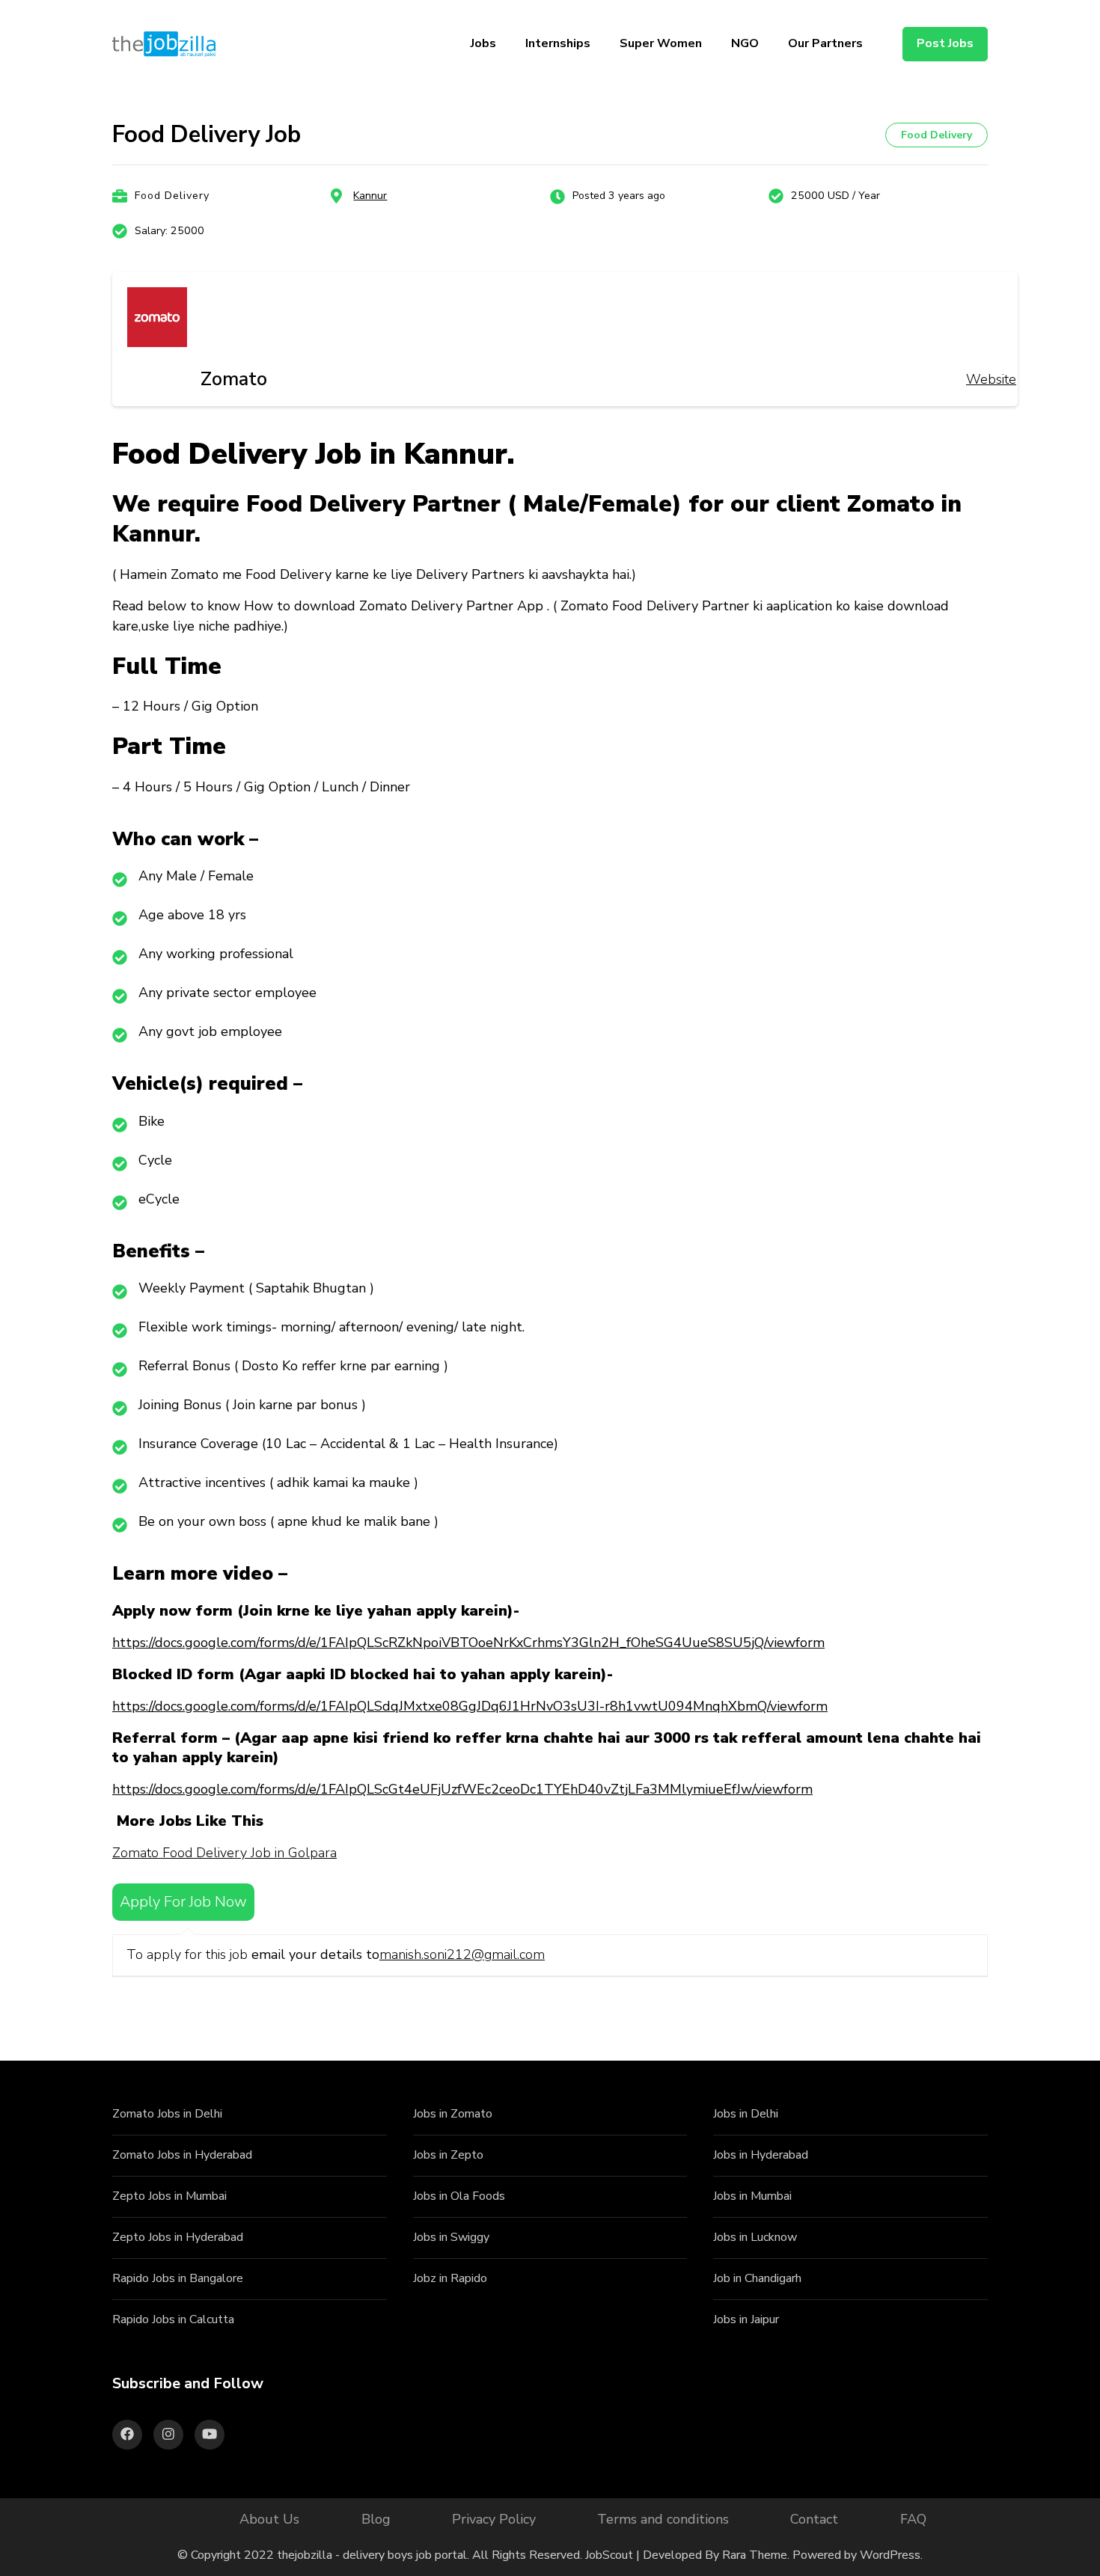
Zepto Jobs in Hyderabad (178, 2237)
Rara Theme (755, 2555)
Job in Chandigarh (757, 2278)
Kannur (370, 196)
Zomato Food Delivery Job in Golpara (224, 1853)
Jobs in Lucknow (755, 2237)
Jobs (483, 43)
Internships (558, 43)
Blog (376, 2519)
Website (991, 379)
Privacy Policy (494, 2519)
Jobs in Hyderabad (761, 2155)
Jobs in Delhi (746, 2114)
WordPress (890, 2555)
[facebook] (127, 2435)
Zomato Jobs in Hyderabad (182, 2155)
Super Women (661, 43)
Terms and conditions (663, 2519)
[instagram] (168, 2435)
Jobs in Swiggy (451, 2237)
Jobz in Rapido (450, 2278)
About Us (269, 2519)
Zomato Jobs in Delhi (167, 2114)
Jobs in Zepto (448, 2155)
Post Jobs (945, 43)
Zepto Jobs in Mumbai (169, 2196)
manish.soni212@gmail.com (462, 1954)
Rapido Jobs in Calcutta (173, 2319)
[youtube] (210, 2435)
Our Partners (825, 43)
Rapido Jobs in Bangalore (178, 2278)
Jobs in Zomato (453, 2114)
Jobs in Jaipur (746, 2319)
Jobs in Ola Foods (459, 2196)
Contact (814, 2519)
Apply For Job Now (183, 1902)
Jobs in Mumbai (752, 2196)
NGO (745, 43)
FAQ (913, 2519)
